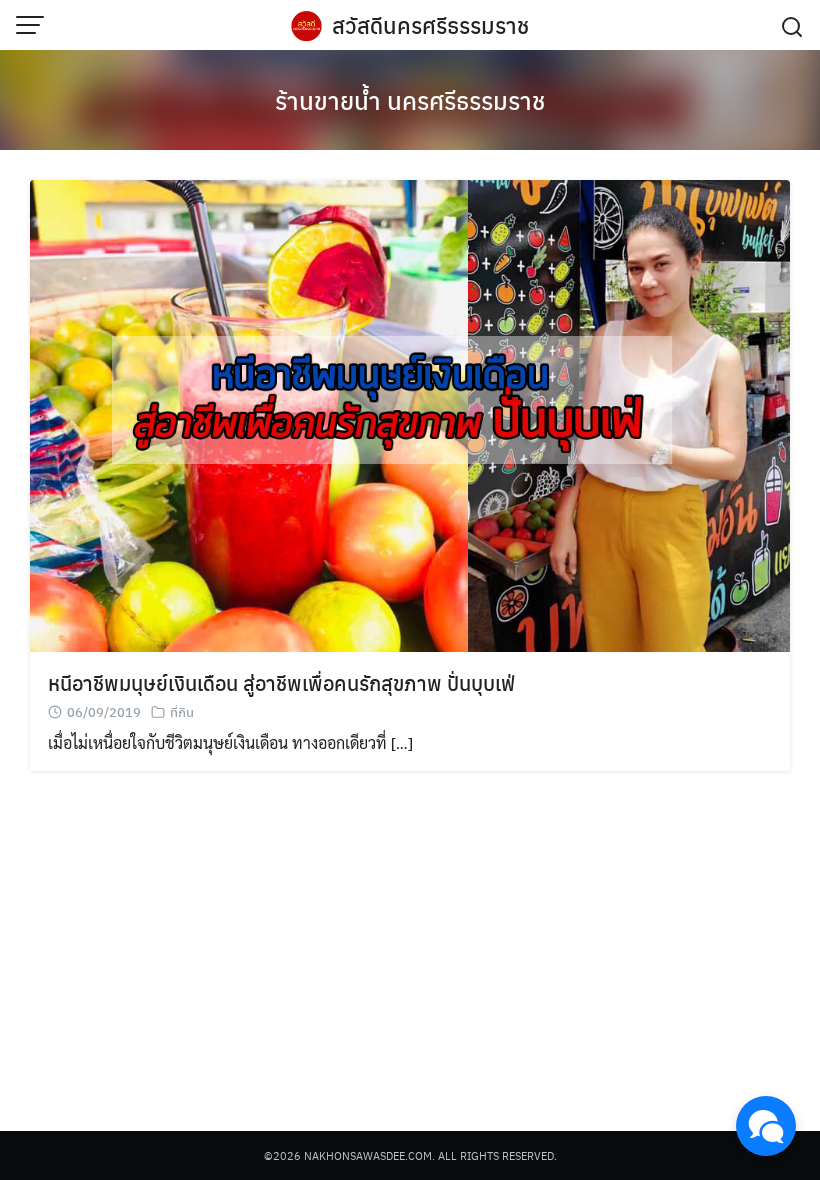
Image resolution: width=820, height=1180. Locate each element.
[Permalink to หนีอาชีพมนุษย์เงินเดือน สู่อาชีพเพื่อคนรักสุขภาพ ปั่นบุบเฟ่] (410, 413)
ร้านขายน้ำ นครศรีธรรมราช (410, 100)
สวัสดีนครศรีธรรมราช (430, 25)
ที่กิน (182, 711)
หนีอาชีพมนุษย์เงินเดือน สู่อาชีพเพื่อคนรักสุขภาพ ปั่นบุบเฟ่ (281, 682)
